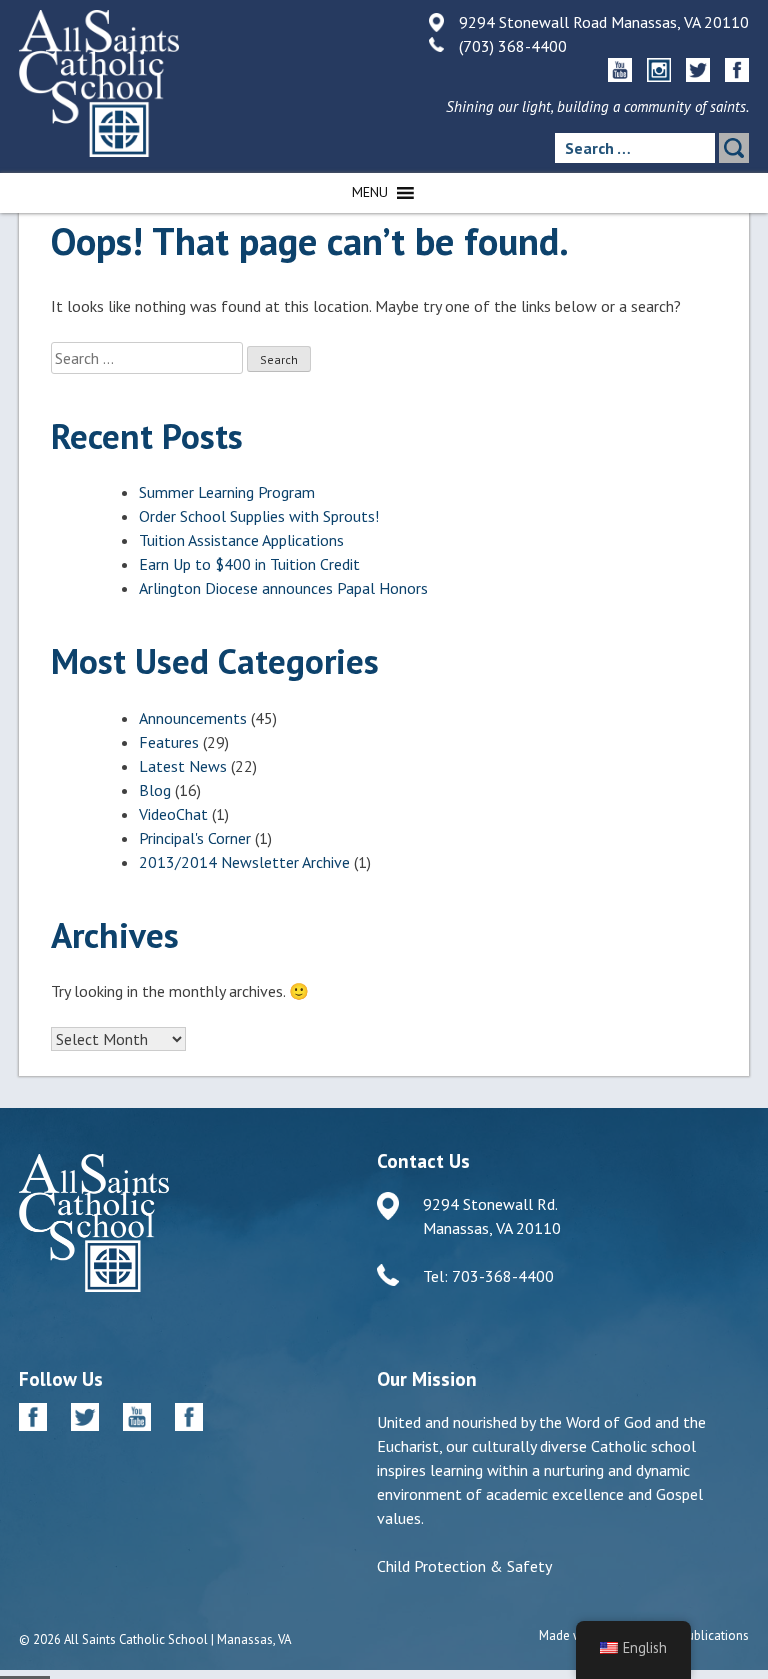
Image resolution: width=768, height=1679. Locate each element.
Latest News (183, 766)
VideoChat (173, 814)
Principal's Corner (195, 838)
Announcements (193, 718)
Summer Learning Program (227, 492)
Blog (155, 790)
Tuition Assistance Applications (241, 540)
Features (169, 742)
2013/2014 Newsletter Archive (244, 862)
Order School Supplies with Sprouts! (259, 516)
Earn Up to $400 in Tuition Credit (249, 564)
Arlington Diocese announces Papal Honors (283, 588)
